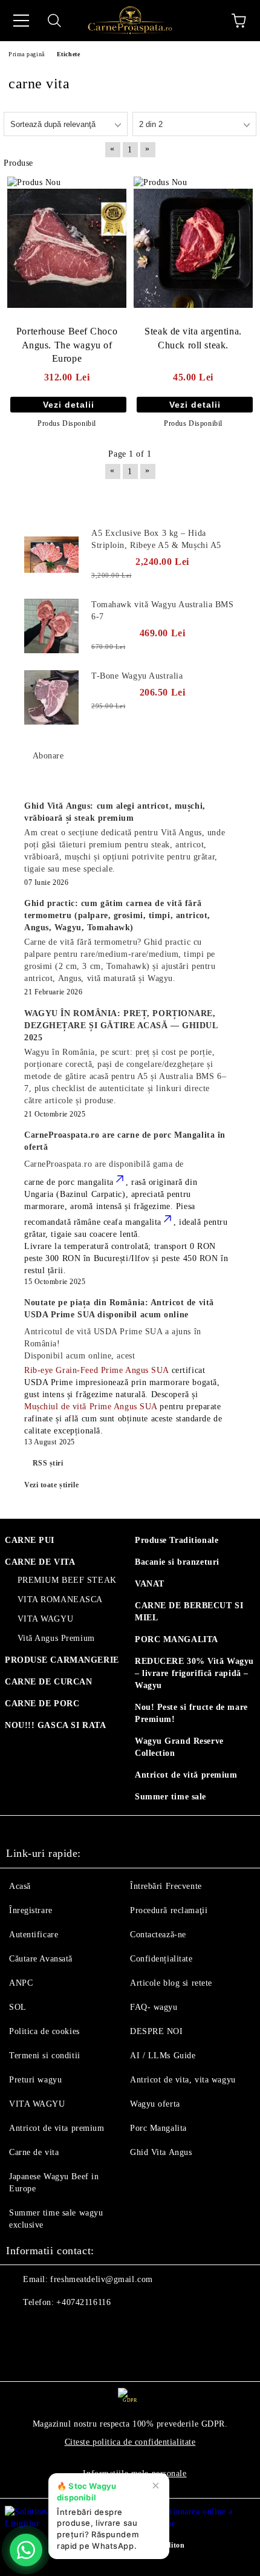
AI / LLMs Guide (163, 2056)
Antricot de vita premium (57, 2128)
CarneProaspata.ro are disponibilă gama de (104, 1164)
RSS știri (48, 1463)
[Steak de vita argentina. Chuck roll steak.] (193, 248)
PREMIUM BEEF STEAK (67, 1580)
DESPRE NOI (157, 2031)
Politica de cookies (44, 2031)
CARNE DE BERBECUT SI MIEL (189, 1612)
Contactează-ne (158, 1935)
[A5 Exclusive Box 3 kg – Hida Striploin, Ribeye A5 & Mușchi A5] (51, 555)
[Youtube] (75, 2327)
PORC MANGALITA (177, 1639)
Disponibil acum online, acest (113, 1344)
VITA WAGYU (45, 1619)
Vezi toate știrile (51, 1485)
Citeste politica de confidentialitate (130, 2442)
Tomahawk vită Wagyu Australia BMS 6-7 (162, 611)
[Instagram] (48, 2327)
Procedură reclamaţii (169, 1910)
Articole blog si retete (171, 1983)
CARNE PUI (30, 1540)
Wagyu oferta (155, 2104)
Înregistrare (31, 1910)
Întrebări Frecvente (166, 1886)
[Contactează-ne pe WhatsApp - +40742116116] (26, 2550)
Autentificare (34, 1935)
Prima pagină (27, 54)
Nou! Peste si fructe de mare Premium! (191, 1713)
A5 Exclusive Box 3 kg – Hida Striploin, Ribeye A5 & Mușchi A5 (156, 539)
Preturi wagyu (35, 2080)
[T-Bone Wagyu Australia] (51, 697)
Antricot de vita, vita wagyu (183, 2080)
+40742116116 (83, 2302)
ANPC (21, 1983)
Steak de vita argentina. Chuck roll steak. (193, 338)
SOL (18, 2007)
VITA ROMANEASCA (60, 1599)
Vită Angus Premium (56, 1638)
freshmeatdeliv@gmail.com (101, 2279)
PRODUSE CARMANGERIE (62, 1660)
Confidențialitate (161, 1959)
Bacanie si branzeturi (177, 1562)
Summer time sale (171, 1797)
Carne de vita (34, 2152)
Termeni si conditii (45, 2056)
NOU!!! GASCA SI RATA (55, 1725)
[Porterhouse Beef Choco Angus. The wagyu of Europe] (67, 248)
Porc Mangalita (158, 2128)
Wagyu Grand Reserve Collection (179, 1747)
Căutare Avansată (41, 1959)
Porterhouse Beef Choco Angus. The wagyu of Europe (67, 345)
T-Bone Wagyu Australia (137, 676)
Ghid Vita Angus (161, 2152)
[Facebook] (22, 2327)
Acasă (20, 1886)
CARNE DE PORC (42, 1704)
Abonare (48, 756)
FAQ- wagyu (154, 2007)
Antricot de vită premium (186, 1775)
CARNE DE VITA (40, 1562)
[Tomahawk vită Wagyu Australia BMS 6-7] (51, 626)
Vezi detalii (69, 405)
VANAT (150, 1584)
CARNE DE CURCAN (48, 1682)
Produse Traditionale (177, 1540)
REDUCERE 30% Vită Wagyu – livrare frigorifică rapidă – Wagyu (194, 1673)
